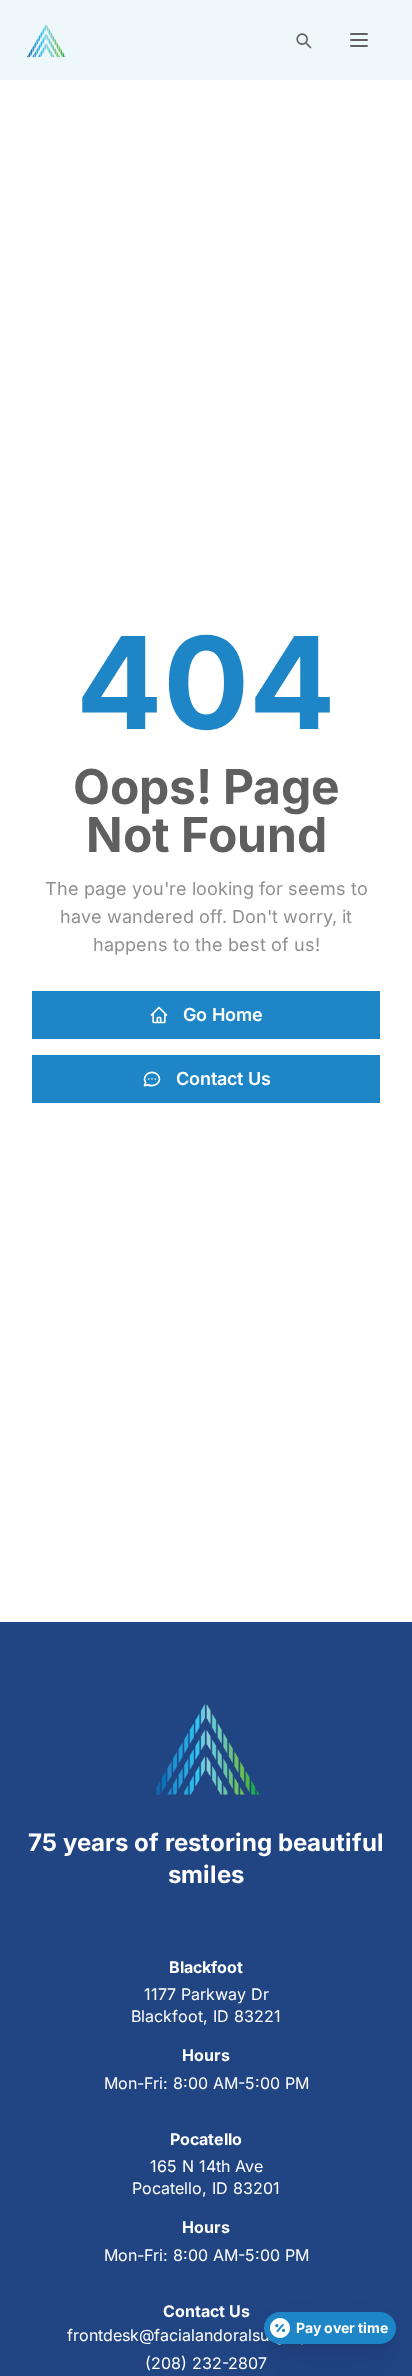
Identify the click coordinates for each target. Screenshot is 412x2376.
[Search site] (303, 40)
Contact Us (223, 1078)
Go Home (223, 1014)
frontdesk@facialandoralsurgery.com (206, 2335)
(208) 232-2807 (206, 2363)
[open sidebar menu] (359, 40)
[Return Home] (46, 40)
